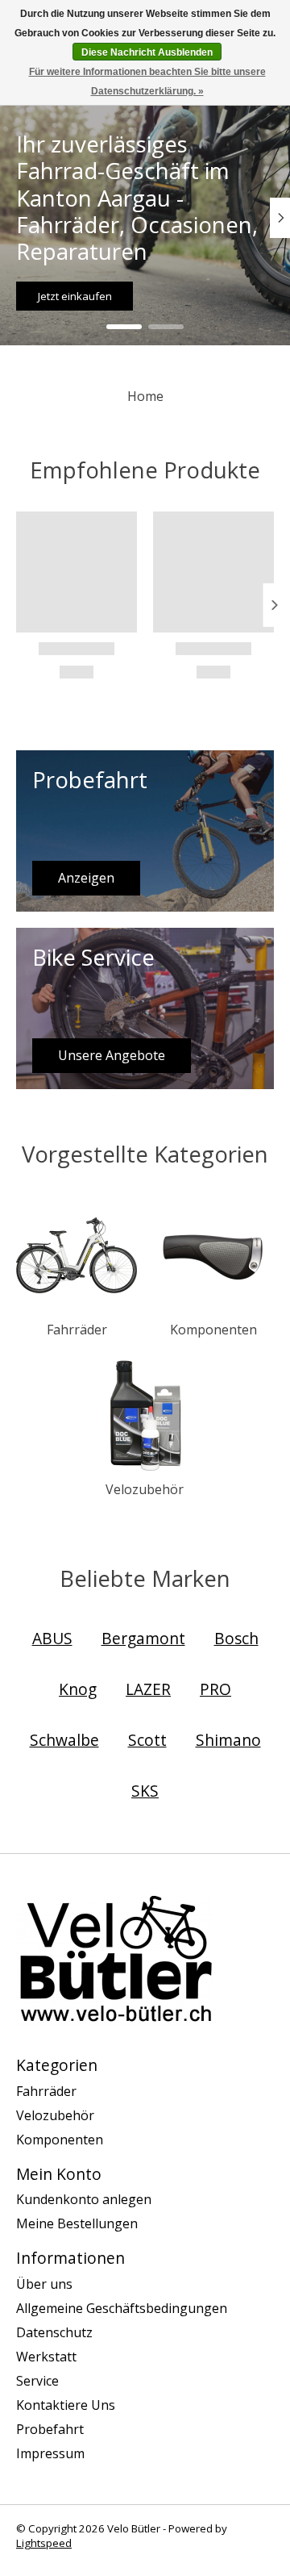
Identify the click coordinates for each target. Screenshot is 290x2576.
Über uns (44, 2284)
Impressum (50, 2453)
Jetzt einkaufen (75, 295)
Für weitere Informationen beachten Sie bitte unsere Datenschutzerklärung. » (147, 81)
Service (37, 2381)
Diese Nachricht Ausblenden (147, 52)
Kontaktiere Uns (66, 2405)
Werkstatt (46, 2357)
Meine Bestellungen (77, 2223)
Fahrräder (77, 1330)
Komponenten (213, 1330)
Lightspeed (44, 2543)
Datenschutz (54, 2332)
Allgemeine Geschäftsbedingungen (122, 2308)
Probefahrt (50, 2429)
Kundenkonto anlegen (84, 2199)
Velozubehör (145, 1489)
